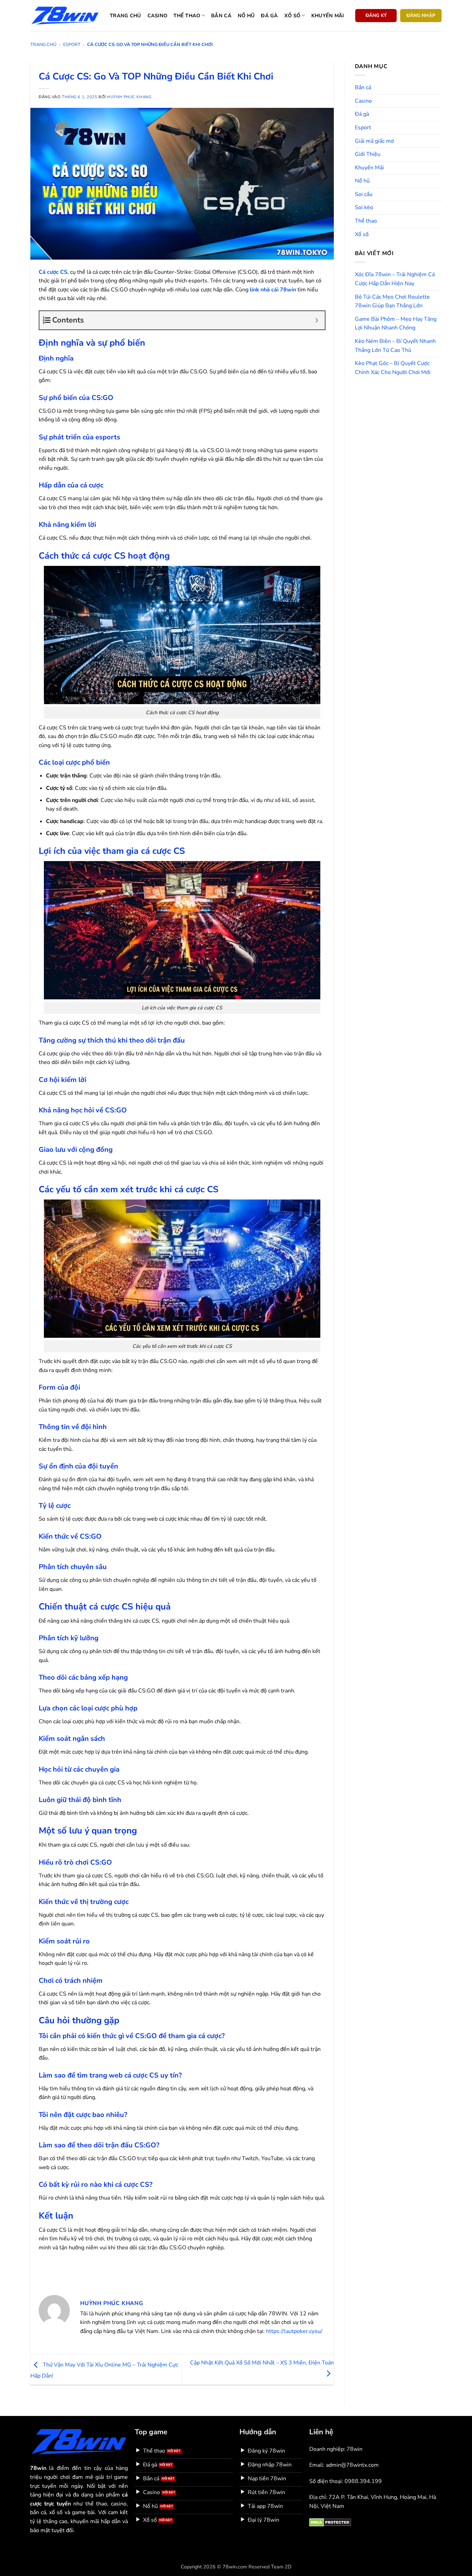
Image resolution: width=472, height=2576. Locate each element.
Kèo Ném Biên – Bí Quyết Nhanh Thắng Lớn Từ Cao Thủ (395, 346)
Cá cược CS (53, 272)
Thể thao (187, 16)
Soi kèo (364, 207)
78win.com (235, 2567)
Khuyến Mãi (369, 168)
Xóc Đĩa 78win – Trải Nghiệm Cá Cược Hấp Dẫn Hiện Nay (395, 279)
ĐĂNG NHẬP (421, 15)
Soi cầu (364, 194)
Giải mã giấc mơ (374, 141)
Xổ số (292, 16)
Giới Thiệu (368, 154)
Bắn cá (221, 16)
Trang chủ (126, 16)
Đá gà (269, 16)
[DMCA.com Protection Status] (330, 2522)
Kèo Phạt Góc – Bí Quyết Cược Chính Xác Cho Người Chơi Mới (393, 368)
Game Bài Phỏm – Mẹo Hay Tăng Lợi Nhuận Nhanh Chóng (396, 324)
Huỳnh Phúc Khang (129, 97)
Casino (158, 16)
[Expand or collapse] (317, 320)
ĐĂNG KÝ (376, 15)
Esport (72, 45)
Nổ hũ (246, 16)
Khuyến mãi (328, 16)
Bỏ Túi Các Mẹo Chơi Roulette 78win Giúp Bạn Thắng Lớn (392, 301)
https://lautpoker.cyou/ (294, 2331)
